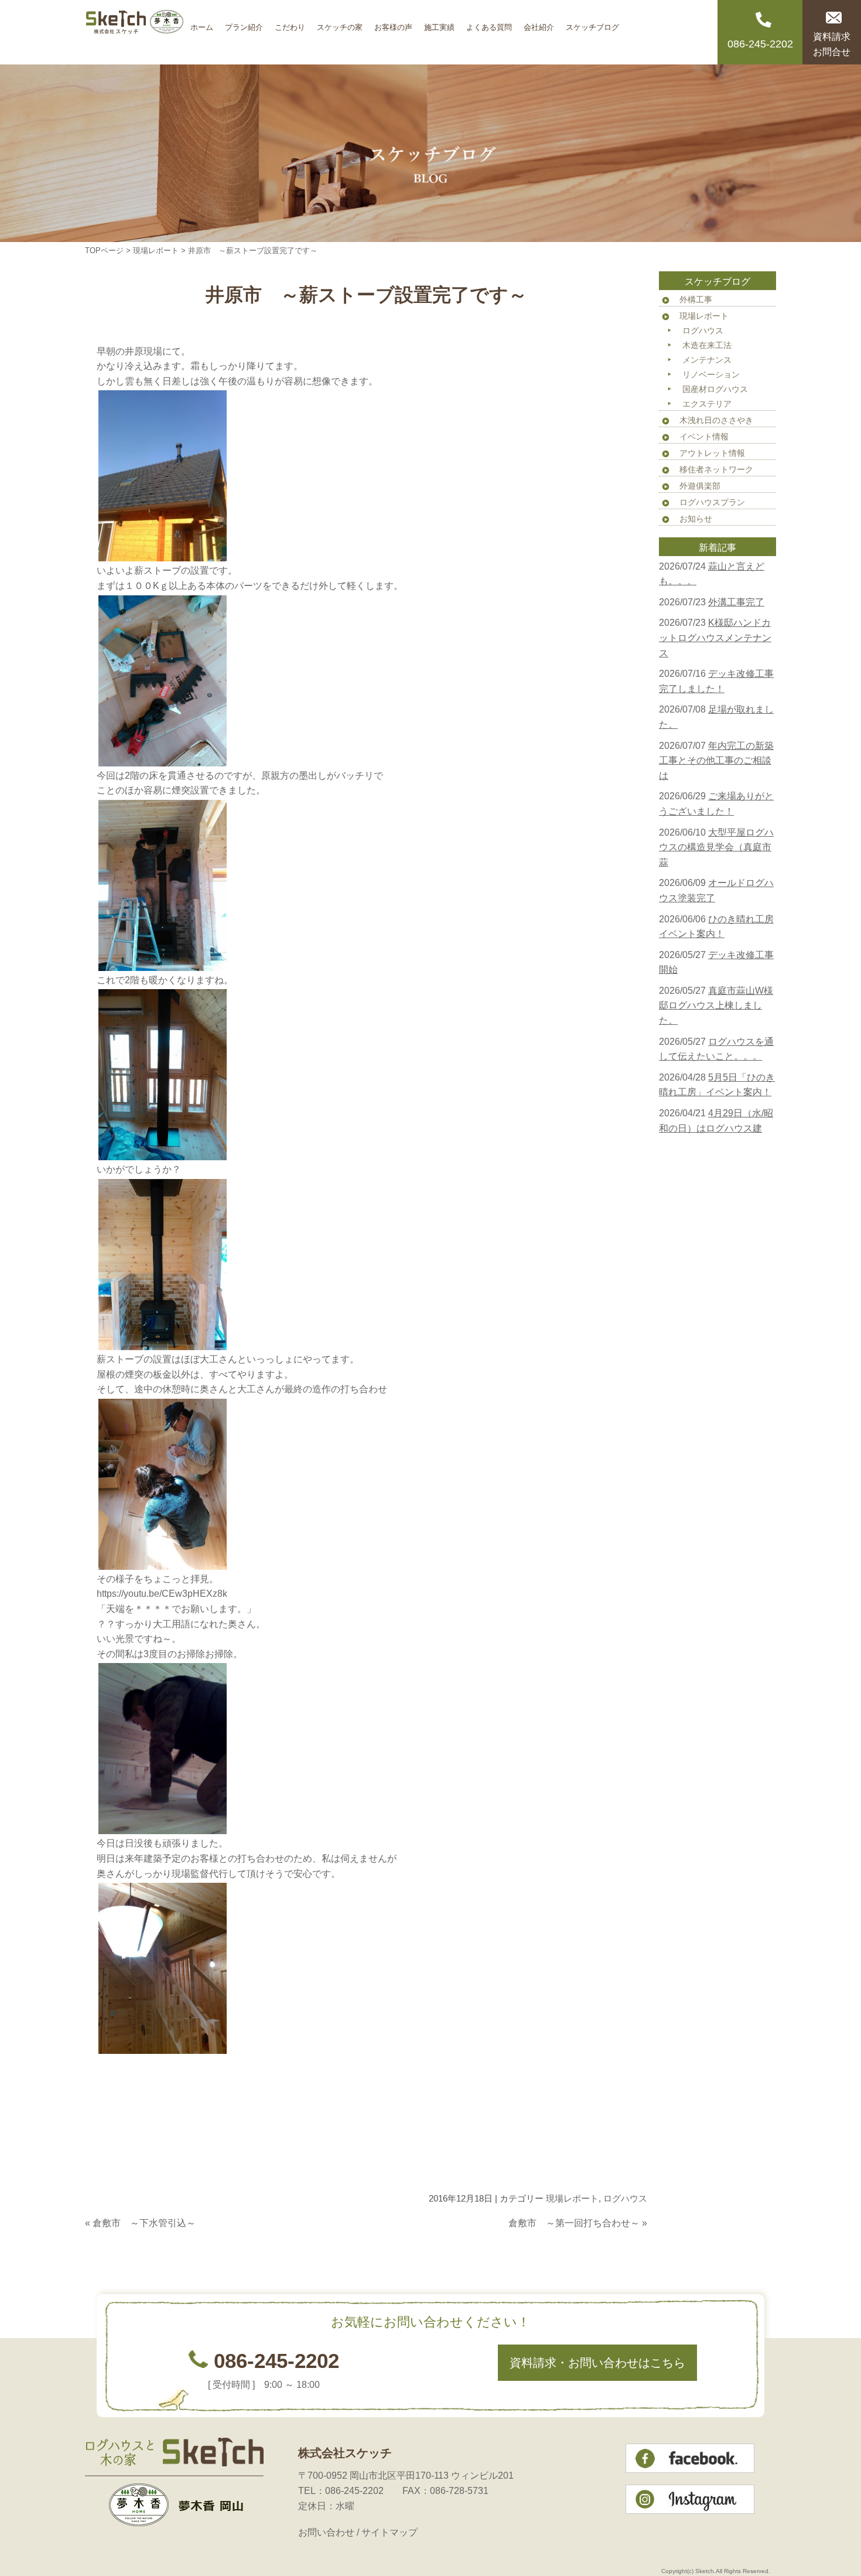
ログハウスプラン (712, 502)
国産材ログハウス (715, 389)
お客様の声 (393, 23)
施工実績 (439, 23)
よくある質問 (489, 23)
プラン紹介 (244, 23)
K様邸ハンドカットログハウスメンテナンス (715, 638)
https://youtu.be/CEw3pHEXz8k (162, 1594)
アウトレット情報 (712, 453)
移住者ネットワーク (716, 469)
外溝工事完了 (736, 602)
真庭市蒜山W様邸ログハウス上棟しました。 (716, 1006)
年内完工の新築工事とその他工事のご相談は (716, 761)
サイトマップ (389, 2532)
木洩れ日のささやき (716, 420)
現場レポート (156, 251)
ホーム (202, 23)
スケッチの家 (340, 23)
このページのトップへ (618, 2246)
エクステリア (707, 404)
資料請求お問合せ (832, 44)
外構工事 (696, 299)
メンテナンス (707, 360)
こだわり (290, 23)
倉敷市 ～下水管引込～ (144, 2223)
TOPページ (104, 251)
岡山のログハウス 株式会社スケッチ (135, 32)
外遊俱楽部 (700, 486)
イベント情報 (704, 437)
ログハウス (625, 2198)
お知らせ (696, 519)
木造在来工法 (707, 345)
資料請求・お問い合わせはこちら (597, 2363)
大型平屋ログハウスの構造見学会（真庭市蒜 (716, 847)
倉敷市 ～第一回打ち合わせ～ (574, 2223)
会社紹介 (539, 23)
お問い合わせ (326, 2532)
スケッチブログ (592, 23)
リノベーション (711, 374)
